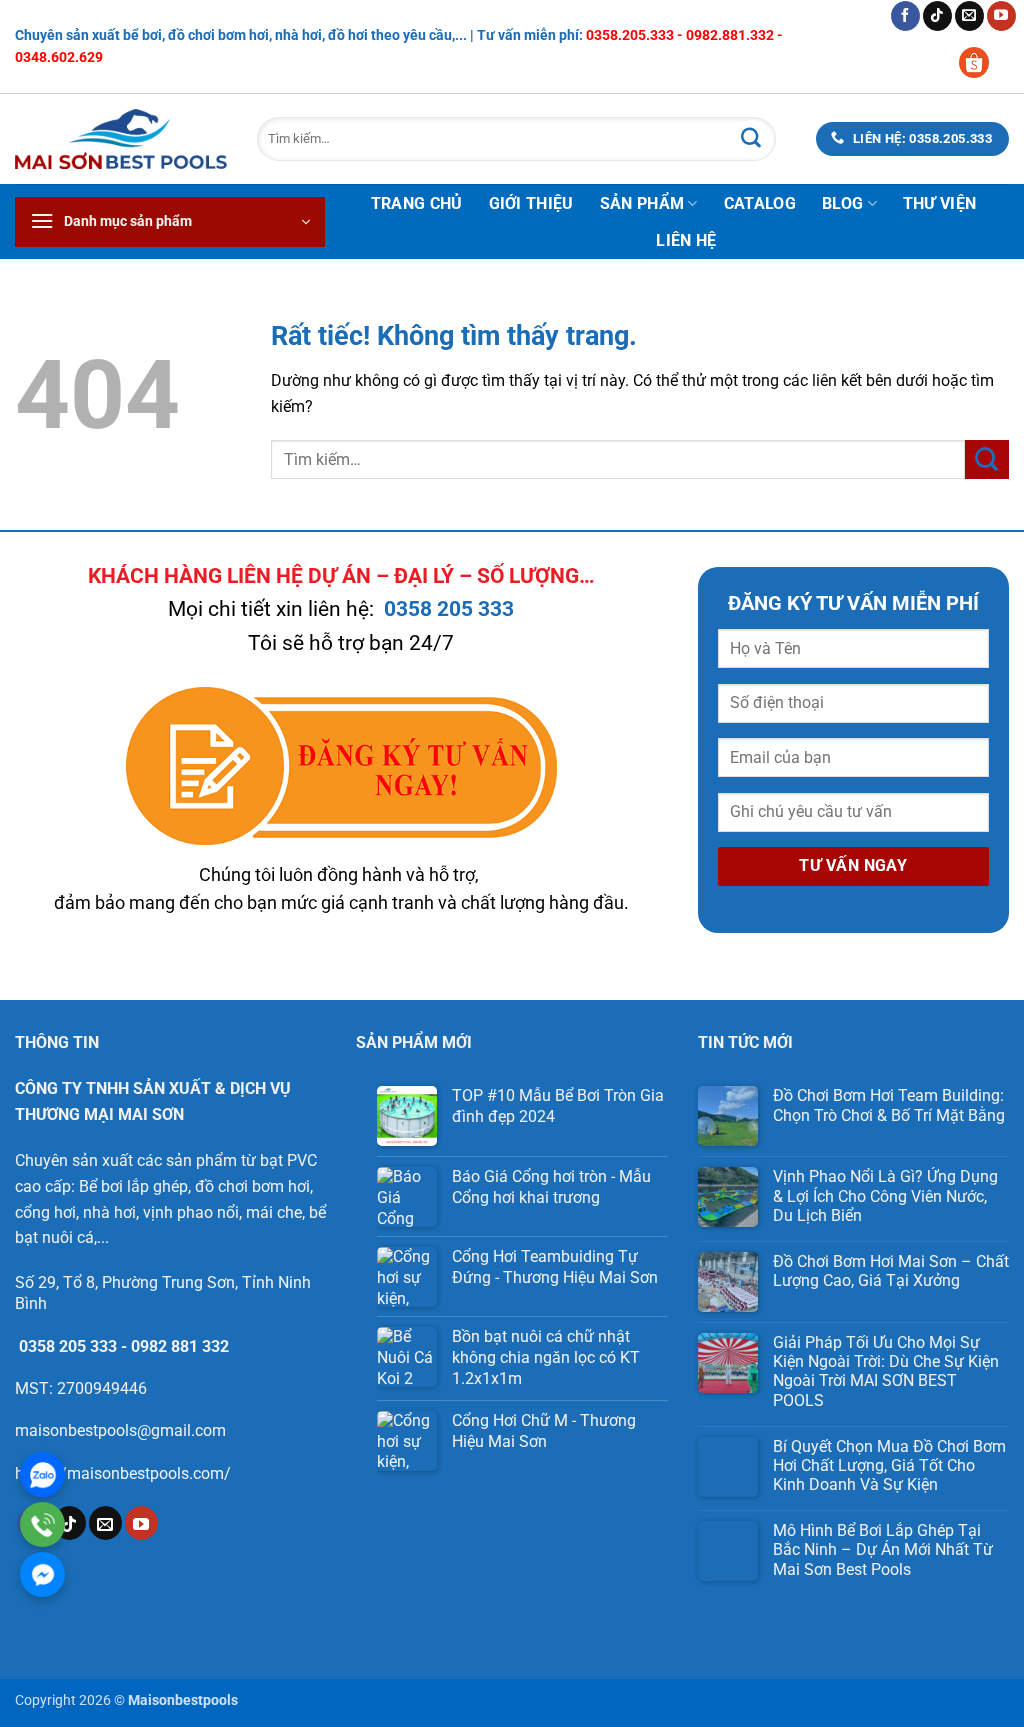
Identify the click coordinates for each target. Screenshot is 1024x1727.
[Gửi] (751, 139)
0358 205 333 (449, 609)
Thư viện (940, 203)
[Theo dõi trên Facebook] (905, 16)
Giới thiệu (531, 203)
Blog (842, 203)
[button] (170, 222)
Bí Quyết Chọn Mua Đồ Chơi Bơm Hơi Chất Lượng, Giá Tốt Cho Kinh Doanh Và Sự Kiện (889, 1465)
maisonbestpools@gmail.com (120, 1430)
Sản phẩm (642, 203)
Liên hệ (686, 240)
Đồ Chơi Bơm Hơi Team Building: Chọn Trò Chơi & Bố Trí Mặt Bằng (889, 1105)
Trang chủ (417, 203)
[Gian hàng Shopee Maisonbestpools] (981, 61)
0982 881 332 (180, 1346)
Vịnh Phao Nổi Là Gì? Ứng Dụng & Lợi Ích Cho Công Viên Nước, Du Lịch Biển (885, 1195)
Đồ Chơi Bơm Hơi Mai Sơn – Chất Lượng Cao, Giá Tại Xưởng (891, 1271)
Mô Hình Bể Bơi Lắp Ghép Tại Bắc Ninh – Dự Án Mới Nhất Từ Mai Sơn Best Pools (883, 1549)
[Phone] (42, 1524)
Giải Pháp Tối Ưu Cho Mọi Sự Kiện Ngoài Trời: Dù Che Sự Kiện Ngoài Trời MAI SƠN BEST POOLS (886, 1371)
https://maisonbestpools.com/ (123, 1473)
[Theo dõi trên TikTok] (937, 16)
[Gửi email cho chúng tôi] (969, 16)
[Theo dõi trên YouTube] (1001, 16)
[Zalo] (42, 1474)
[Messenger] (42, 1574)
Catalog (760, 203)
